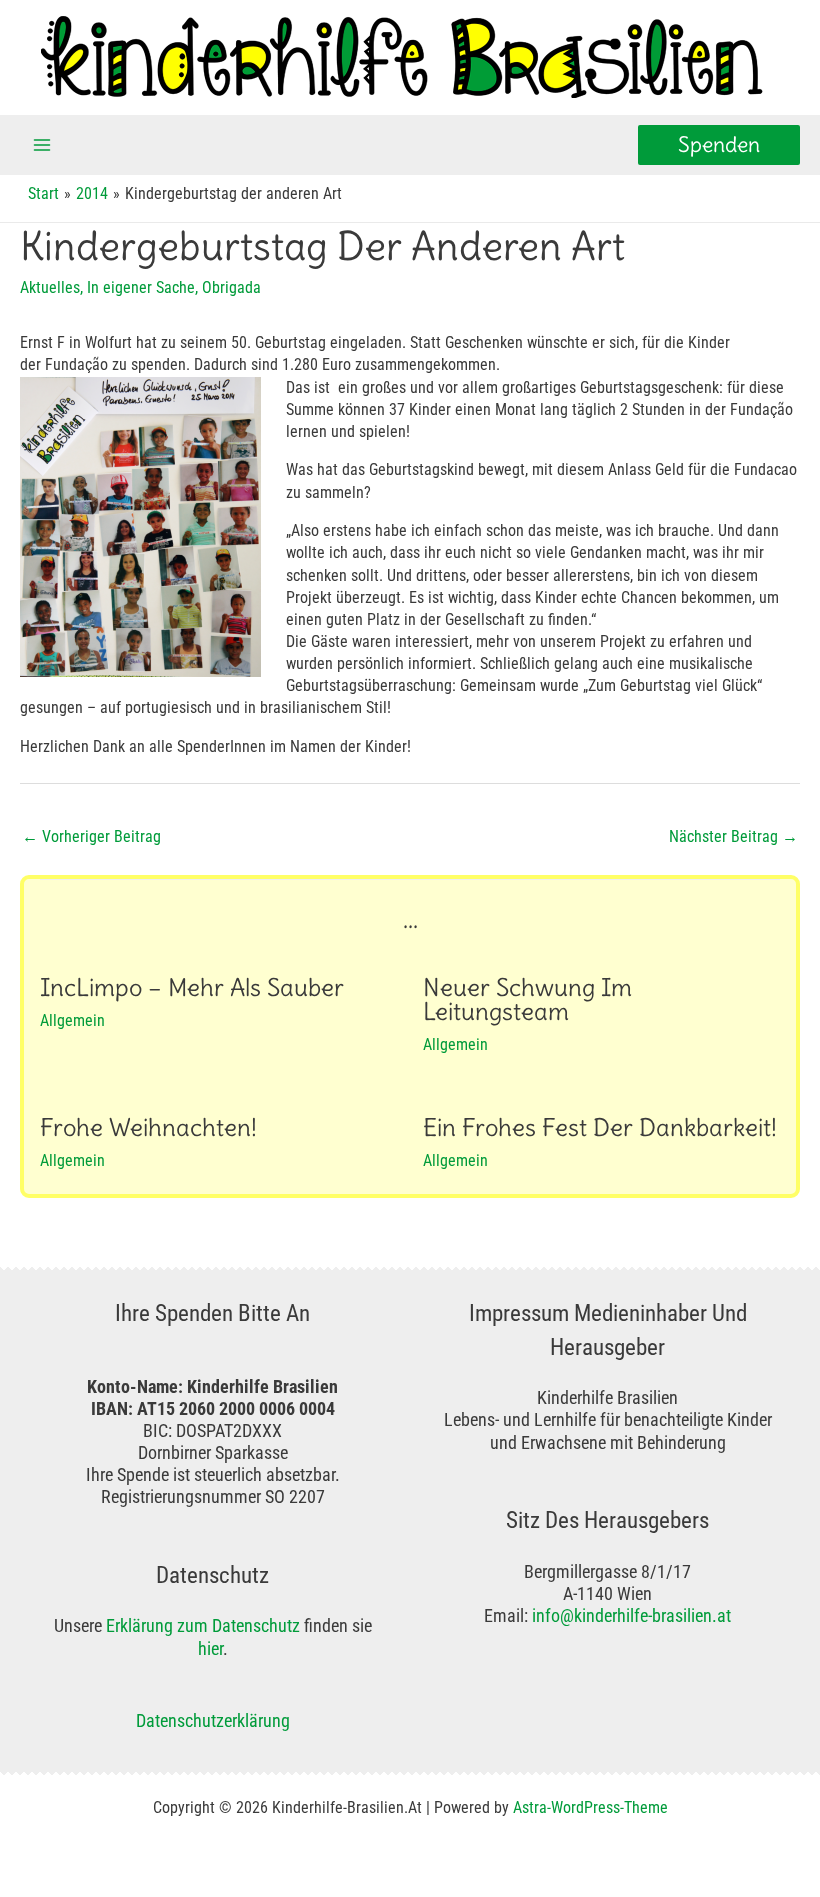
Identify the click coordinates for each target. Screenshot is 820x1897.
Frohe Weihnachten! (148, 1127)
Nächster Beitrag (733, 836)
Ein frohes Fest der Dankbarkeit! (600, 1127)
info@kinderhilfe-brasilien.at (631, 1615)
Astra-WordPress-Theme (590, 1807)
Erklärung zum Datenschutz (203, 1625)
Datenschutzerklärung (213, 1720)
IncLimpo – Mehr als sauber (192, 987)
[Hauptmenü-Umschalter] (42, 145)
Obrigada (231, 287)
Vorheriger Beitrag (91, 836)
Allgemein (72, 1020)
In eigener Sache (141, 287)
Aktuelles (50, 287)
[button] (719, 145)
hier (210, 1648)
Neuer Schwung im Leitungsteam (527, 999)
